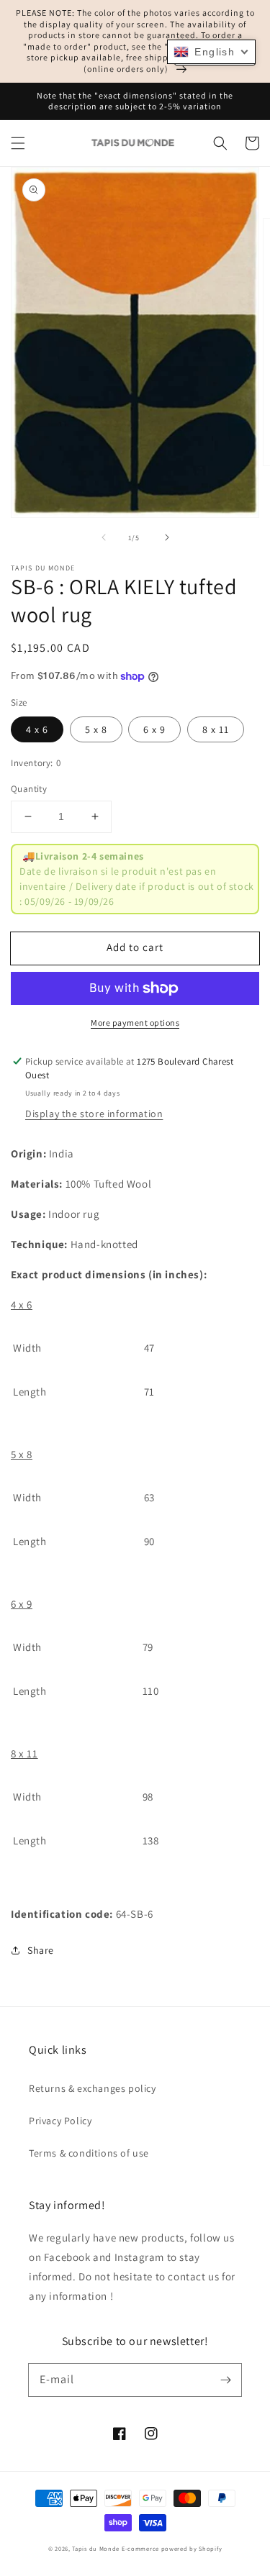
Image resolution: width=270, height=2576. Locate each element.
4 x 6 (37, 729)
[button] (18, 143)
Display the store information (94, 1114)
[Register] (225, 2380)
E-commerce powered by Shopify (172, 2548)
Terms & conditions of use (89, 2153)
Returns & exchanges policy (93, 2088)
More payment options (135, 1023)
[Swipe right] (167, 537)
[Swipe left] (104, 537)
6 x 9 (154, 729)
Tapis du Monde (96, 2548)
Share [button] (41, 1950)
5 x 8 (96, 729)
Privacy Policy (60, 2121)
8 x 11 (216, 729)
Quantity (29, 789)
